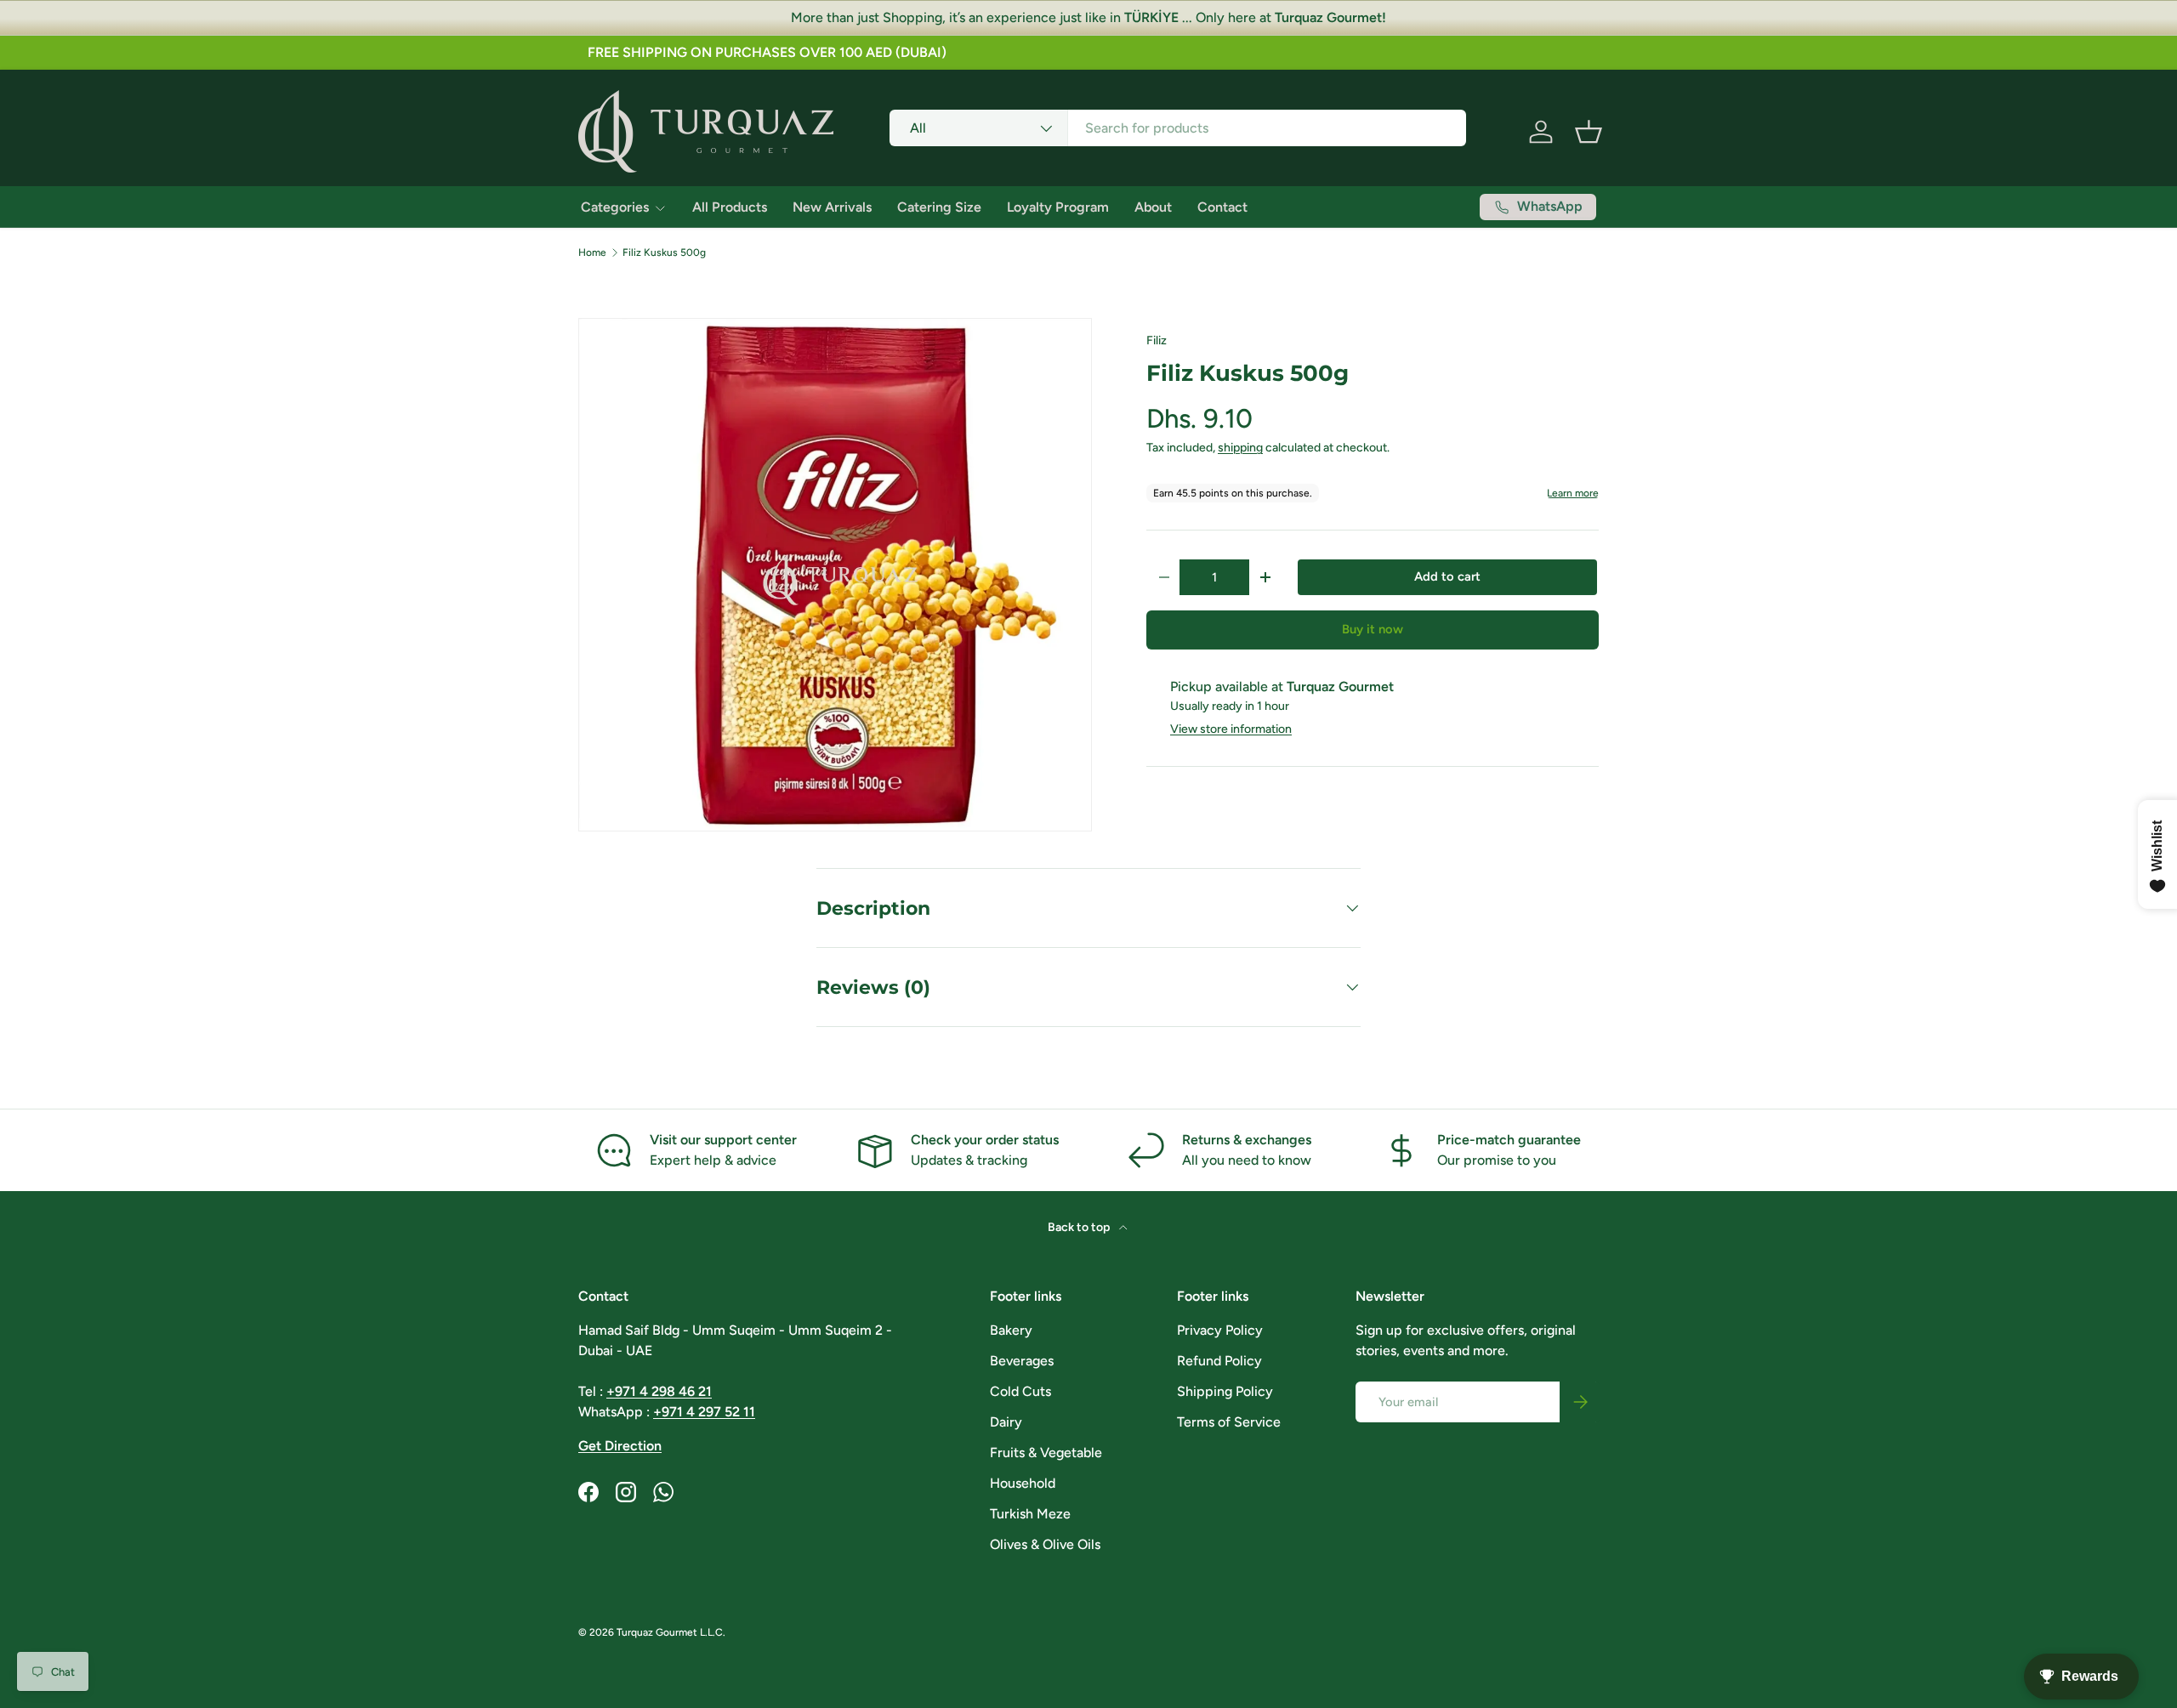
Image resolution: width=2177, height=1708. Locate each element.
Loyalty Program (1058, 207)
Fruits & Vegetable (1046, 1453)
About (1153, 207)
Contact (1222, 207)
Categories (615, 207)
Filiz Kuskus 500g (664, 253)
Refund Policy (1219, 1361)
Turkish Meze (1030, 1514)
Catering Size (939, 207)
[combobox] (1178, 128)
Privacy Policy (1220, 1330)
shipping (1240, 448)
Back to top (1080, 1227)
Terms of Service (1229, 1422)
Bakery (1011, 1330)
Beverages (1022, 1361)
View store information (1231, 729)
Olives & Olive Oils (1045, 1544)
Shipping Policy (1225, 1391)
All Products (730, 207)
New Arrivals (832, 207)
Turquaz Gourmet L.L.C (670, 1632)
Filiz (1157, 340)
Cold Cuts (1020, 1391)
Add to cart (1447, 576)
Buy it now (1373, 629)
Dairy (1006, 1422)
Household (1023, 1483)
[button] (1589, 132)
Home (592, 253)
